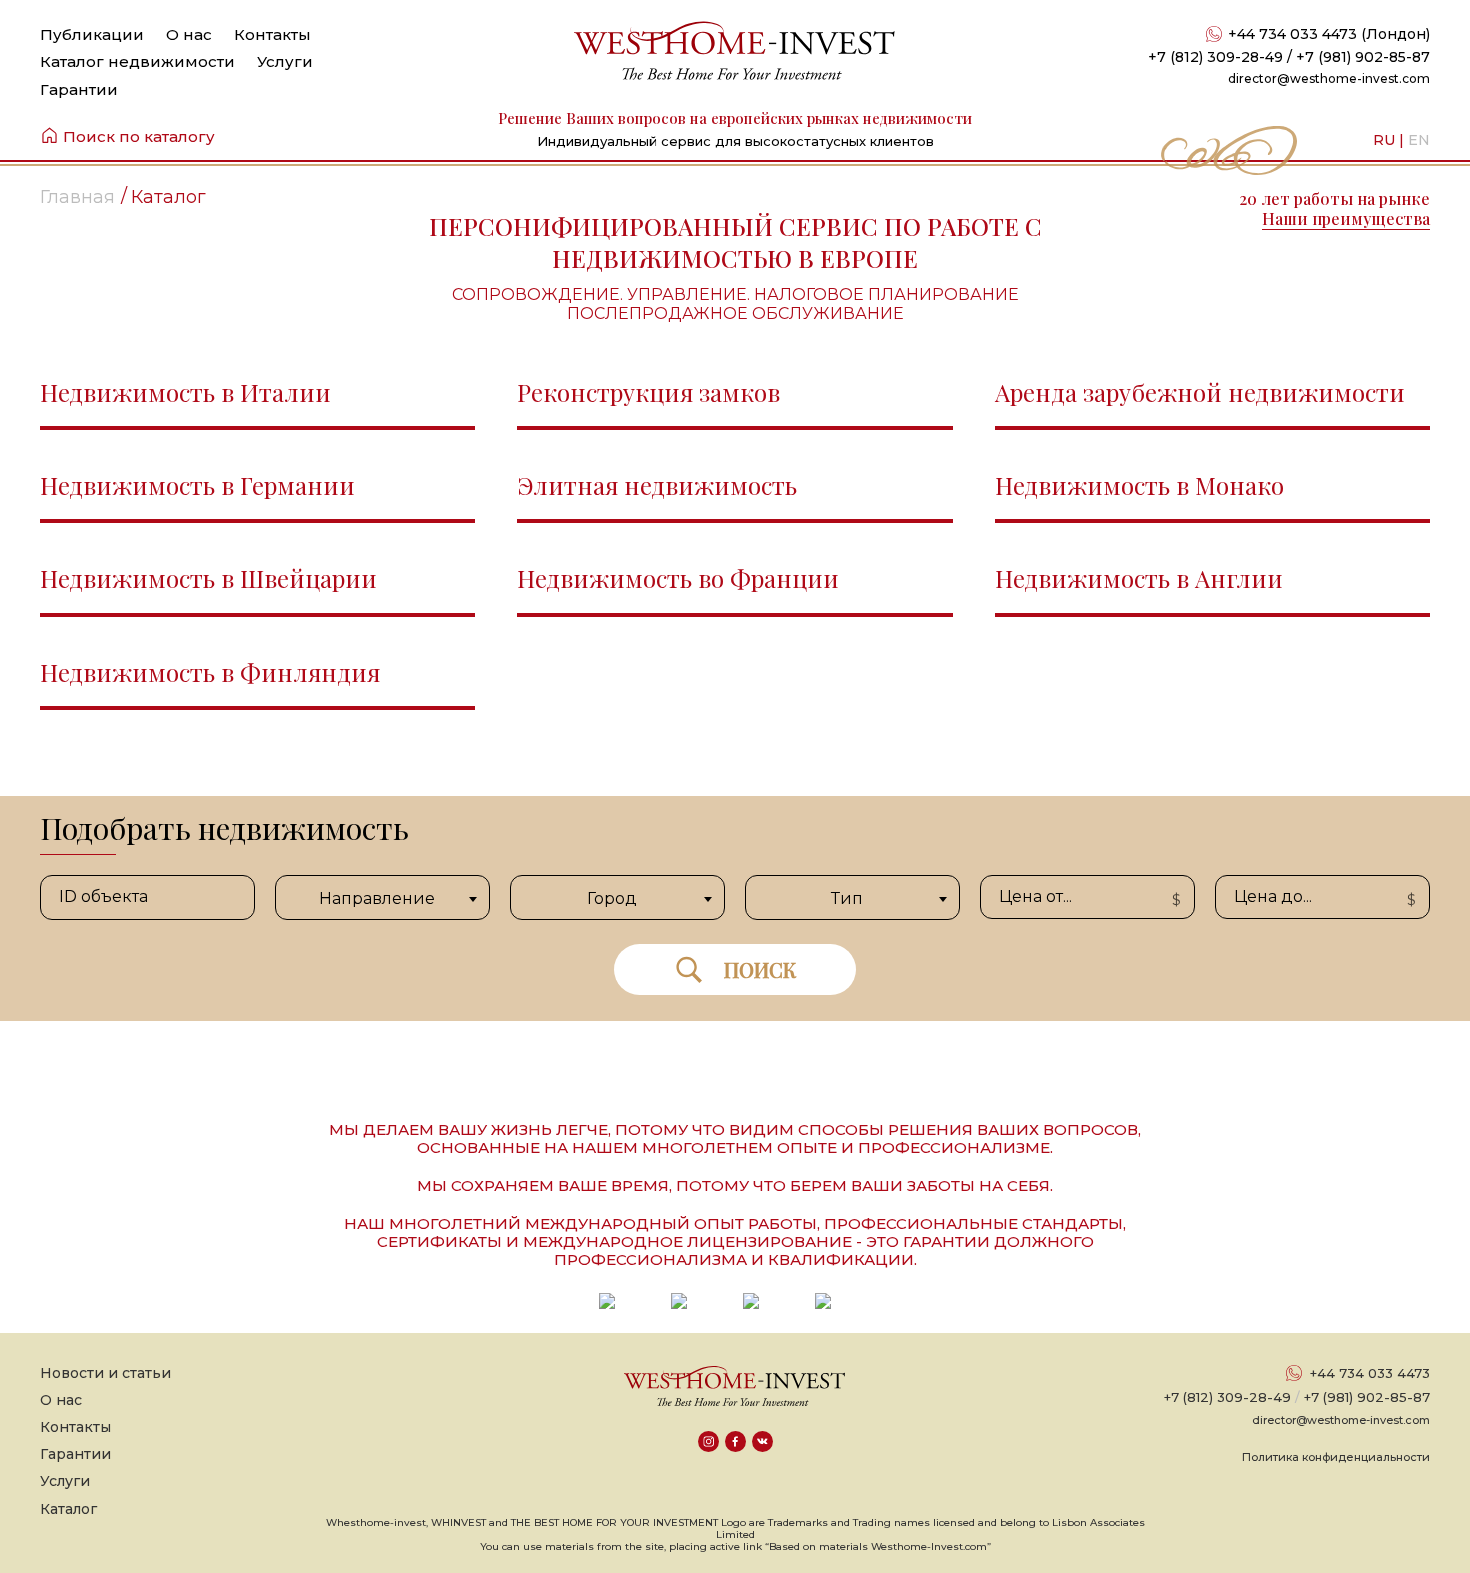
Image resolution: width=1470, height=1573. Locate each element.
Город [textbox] (612, 898)
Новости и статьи (105, 1373)
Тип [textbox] (847, 898)
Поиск (760, 969)
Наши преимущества (1346, 218)
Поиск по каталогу (139, 136)
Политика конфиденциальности (1336, 1457)
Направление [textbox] (377, 898)
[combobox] (382, 897)
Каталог (68, 1509)
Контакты (272, 34)
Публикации (92, 34)
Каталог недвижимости (137, 61)
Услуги (285, 61)
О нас (189, 34)
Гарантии (79, 89)
